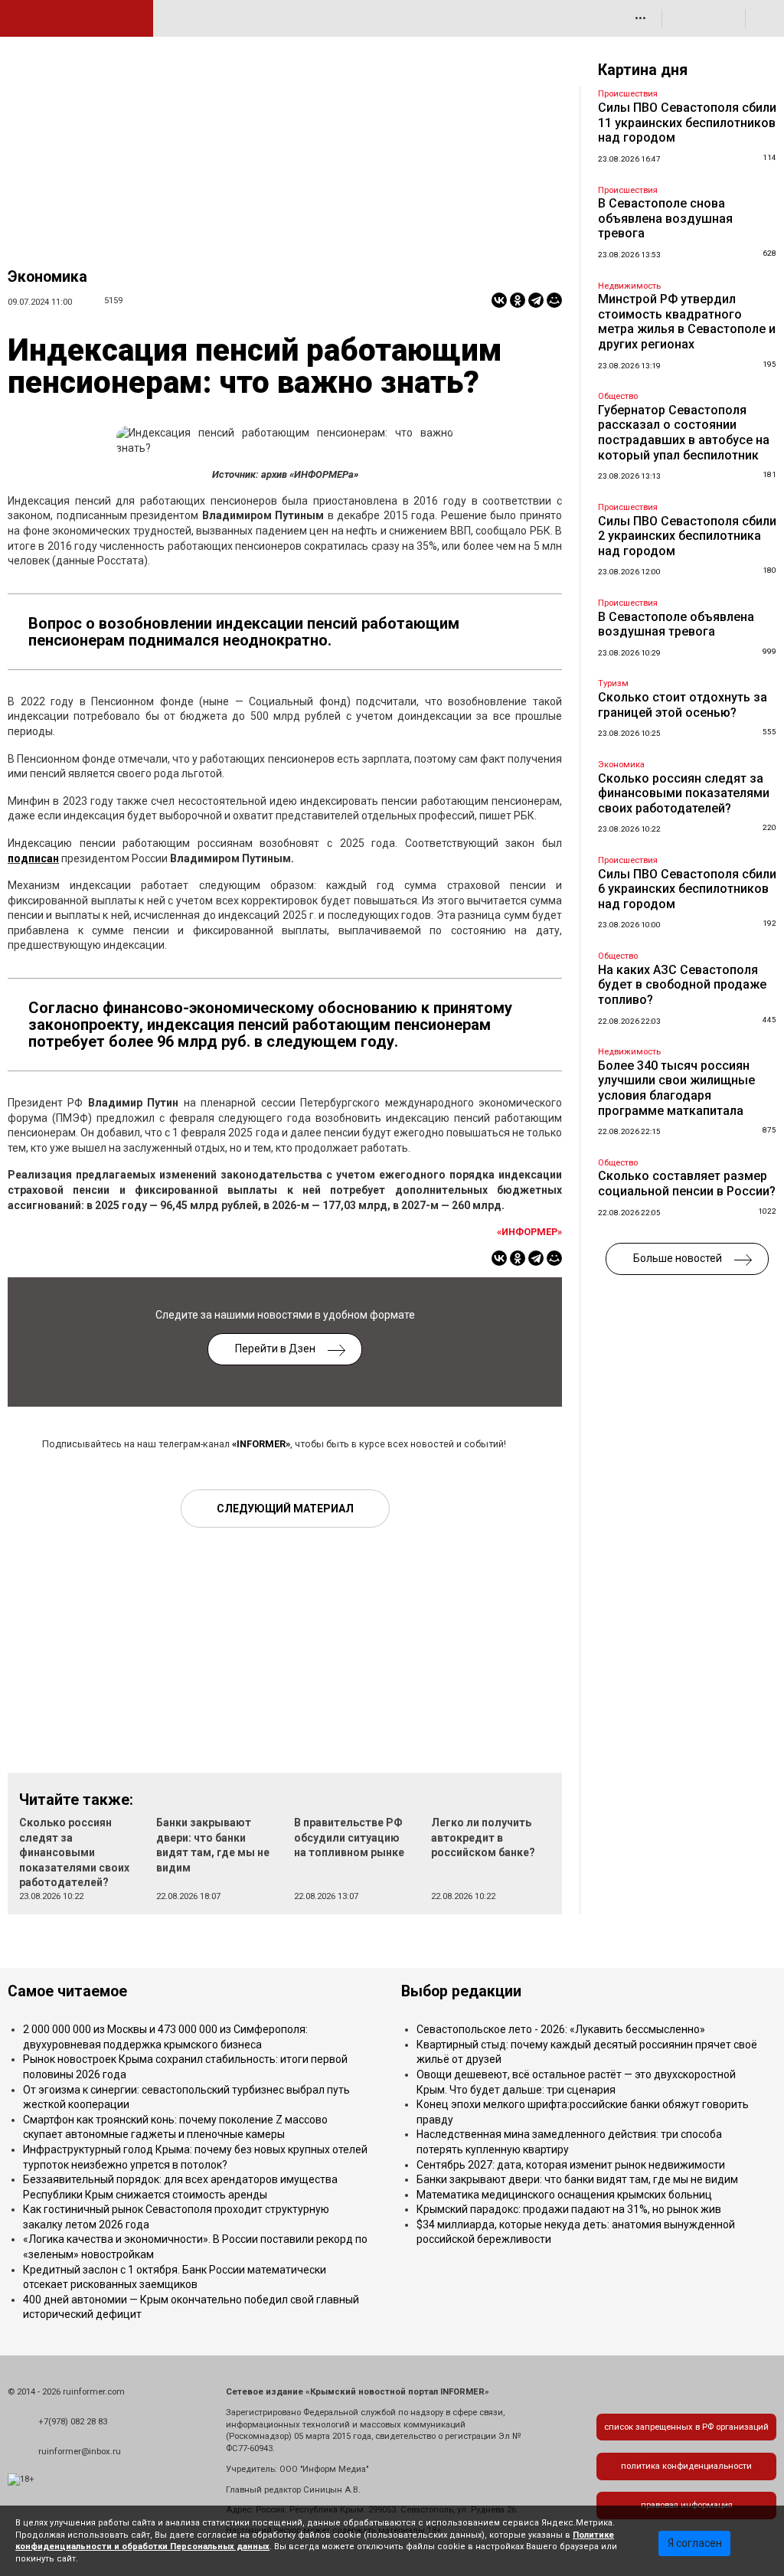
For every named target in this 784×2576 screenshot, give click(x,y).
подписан (33, 858)
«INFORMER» (261, 1444)
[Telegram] (536, 300)
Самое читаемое (67, 1991)
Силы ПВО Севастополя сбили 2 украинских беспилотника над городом (687, 536)
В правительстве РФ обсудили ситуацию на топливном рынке (349, 1837)
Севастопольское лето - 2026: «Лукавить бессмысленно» (561, 2029)
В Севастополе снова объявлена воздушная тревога (665, 218)
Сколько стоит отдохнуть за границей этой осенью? (683, 705)
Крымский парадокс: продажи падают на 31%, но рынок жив (569, 2209)
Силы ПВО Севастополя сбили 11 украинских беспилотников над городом (687, 123)
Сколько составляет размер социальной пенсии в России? (687, 1183)
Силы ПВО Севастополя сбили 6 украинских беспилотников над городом (687, 889)
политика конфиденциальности (686, 2466)
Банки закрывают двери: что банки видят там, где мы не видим (577, 2179)
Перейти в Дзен (275, 1348)
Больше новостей (678, 1258)
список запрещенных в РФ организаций (686, 2427)
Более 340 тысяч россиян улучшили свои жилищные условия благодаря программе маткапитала (676, 1088)
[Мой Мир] (554, 300)
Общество (618, 396)
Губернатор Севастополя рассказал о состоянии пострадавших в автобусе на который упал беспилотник (684, 433)
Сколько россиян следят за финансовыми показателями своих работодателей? (74, 1852)
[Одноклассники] (518, 300)
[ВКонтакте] (499, 300)
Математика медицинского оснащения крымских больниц (564, 2195)
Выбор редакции (461, 1991)
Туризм (613, 683)
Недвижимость (629, 286)
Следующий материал (285, 1509)
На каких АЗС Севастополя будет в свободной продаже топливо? (682, 985)
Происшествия (628, 94)
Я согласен (695, 2543)
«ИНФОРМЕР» (529, 1232)
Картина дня (643, 70)
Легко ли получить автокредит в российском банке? (483, 1837)
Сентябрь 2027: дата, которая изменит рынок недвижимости (571, 2165)
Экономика (47, 277)
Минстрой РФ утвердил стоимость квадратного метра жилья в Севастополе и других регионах (687, 322)
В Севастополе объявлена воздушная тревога (676, 624)
